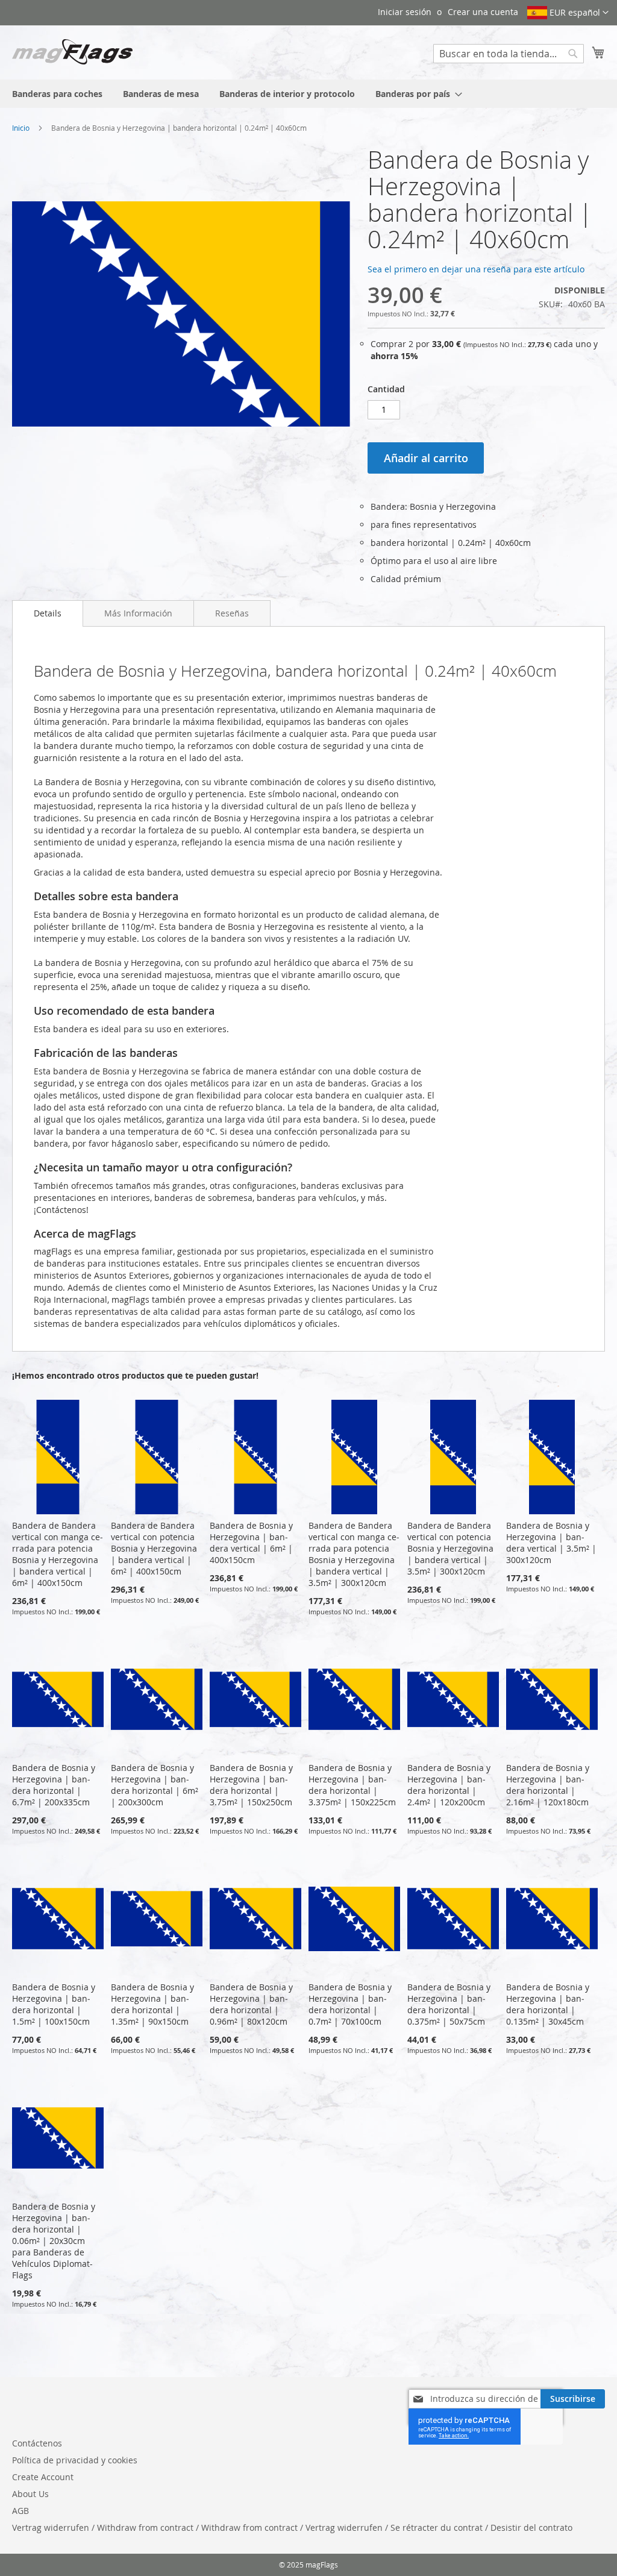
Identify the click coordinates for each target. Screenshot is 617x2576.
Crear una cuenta (483, 12)
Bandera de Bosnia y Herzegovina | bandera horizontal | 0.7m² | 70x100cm (350, 2004)
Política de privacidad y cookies (75, 2460)
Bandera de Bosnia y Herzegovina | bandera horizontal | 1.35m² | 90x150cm (152, 2004)
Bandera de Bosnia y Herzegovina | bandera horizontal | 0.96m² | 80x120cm (251, 2004)
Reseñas (232, 613)
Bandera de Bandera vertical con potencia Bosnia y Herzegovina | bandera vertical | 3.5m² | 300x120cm (450, 1548)
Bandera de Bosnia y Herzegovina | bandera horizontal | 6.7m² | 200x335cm (54, 1785)
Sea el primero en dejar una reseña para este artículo (476, 269)
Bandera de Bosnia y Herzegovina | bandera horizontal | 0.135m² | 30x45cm (548, 2004)
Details (48, 613)
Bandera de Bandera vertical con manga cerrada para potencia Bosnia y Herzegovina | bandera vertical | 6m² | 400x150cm (58, 1554)
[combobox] (509, 54)
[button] (568, 13)
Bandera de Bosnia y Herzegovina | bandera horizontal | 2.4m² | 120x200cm (449, 1785)
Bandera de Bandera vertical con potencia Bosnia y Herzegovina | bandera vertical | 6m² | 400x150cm (154, 1548)
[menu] (308, 94)
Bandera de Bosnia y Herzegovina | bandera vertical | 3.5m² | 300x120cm (551, 1543)
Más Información (138, 613)
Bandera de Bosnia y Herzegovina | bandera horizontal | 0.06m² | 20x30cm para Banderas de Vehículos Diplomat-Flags (54, 2241)
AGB (20, 2511)
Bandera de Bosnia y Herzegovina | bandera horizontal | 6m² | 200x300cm (155, 1785)
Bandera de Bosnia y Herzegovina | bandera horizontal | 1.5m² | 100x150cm (54, 2004)
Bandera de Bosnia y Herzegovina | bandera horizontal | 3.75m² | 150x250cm (251, 1785)
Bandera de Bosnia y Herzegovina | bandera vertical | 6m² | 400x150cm (251, 1543)
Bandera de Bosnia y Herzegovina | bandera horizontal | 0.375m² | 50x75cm (449, 2004)
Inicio (21, 128)
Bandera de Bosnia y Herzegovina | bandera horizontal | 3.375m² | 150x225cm (352, 1785)
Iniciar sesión (405, 12)
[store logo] (72, 52)
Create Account (43, 2477)
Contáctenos (37, 2443)
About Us (30, 2494)
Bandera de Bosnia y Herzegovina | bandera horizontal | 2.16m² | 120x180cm (548, 1785)
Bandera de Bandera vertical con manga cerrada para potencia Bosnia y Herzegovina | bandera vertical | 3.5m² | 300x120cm (354, 1554)
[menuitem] (57, 94)
